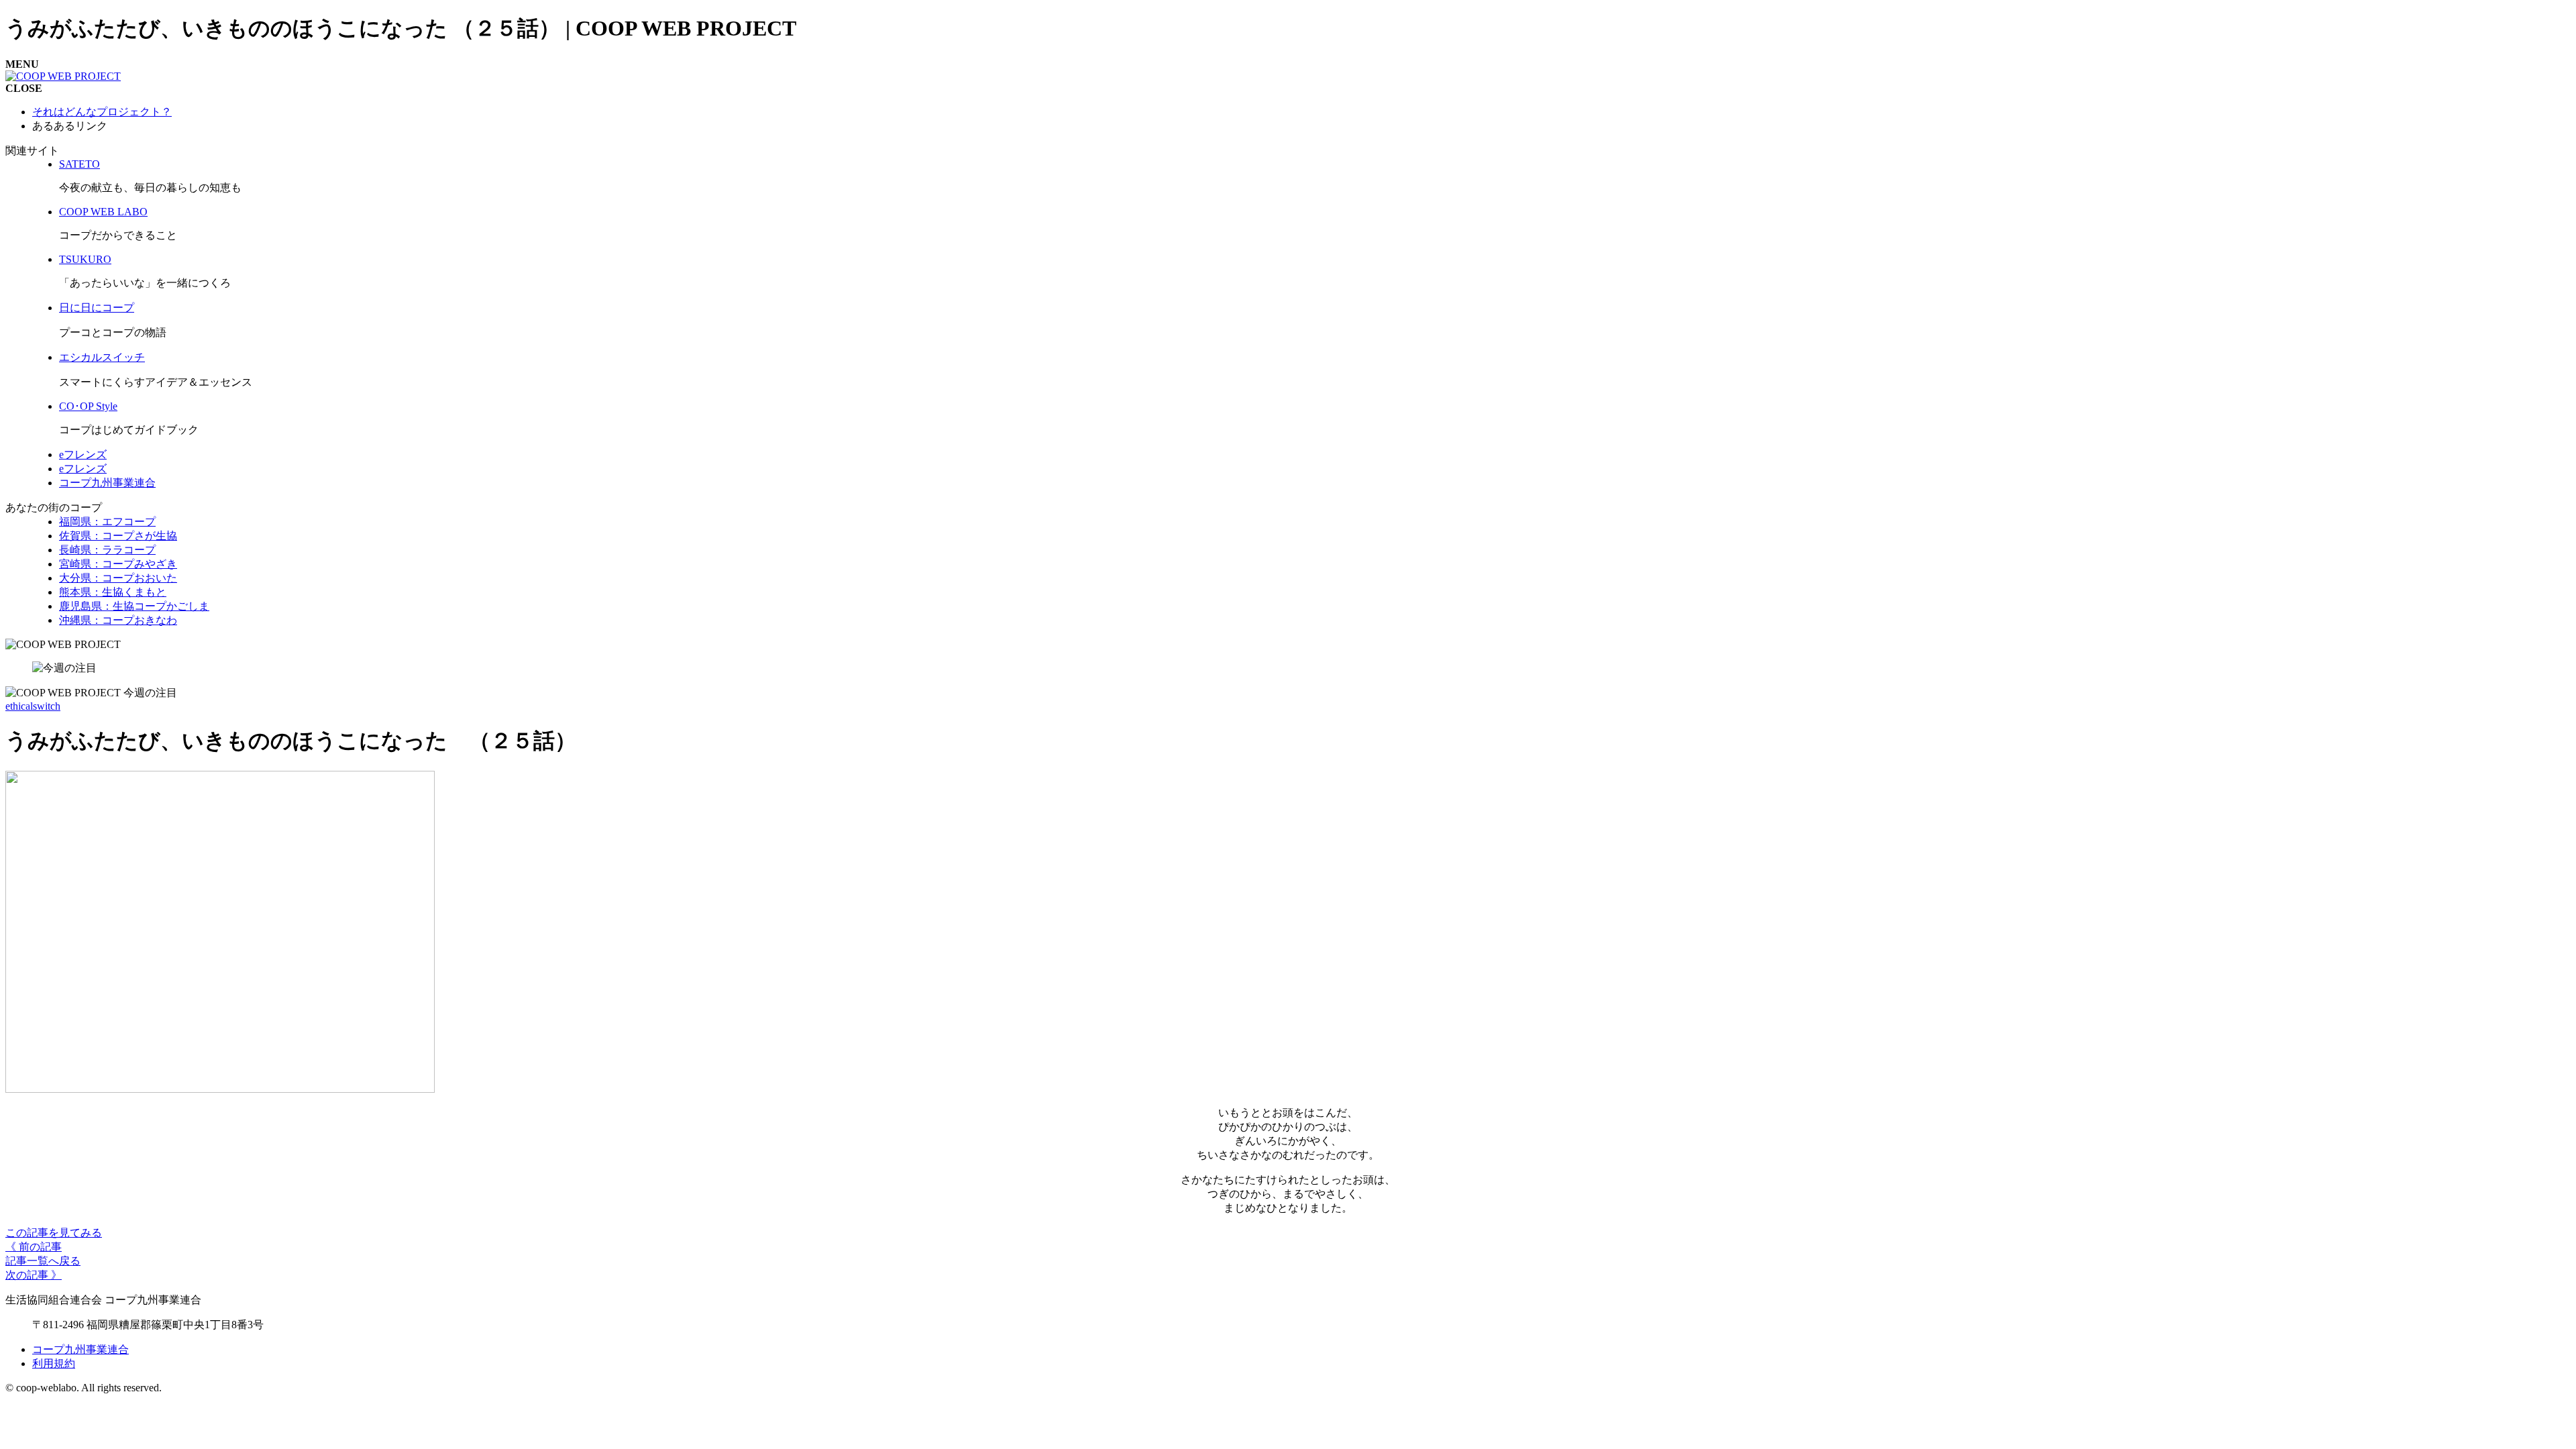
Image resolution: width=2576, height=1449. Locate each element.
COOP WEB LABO (103, 212)
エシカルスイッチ (102, 357)
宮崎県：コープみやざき (118, 564)
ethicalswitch (33, 706)
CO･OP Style (88, 406)
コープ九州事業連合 (107, 483)
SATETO (79, 164)
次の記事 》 (34, 1275)
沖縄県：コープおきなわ (118, 620)
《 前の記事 (34, 1247)
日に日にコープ (97, 308)
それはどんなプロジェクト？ (102, 112)
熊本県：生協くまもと (113, 592)
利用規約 (54, 1363)
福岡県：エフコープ (107, 522)
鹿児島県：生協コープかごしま (134, 606)
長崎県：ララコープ (107, 550)
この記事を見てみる (54, 1233)
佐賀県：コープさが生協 (118, 536)
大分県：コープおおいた (118, 578)
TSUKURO (85, 259)
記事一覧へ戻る (43, 1261)
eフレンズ (83, 454)
